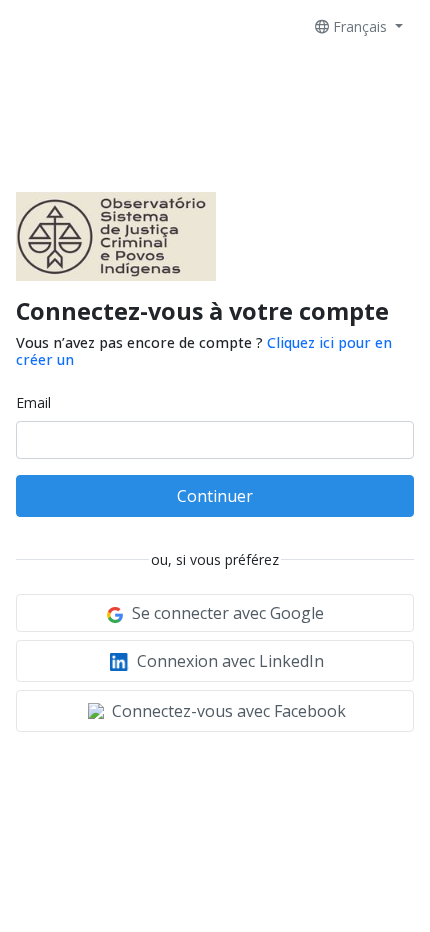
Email (33, 402)
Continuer (215, 496)
